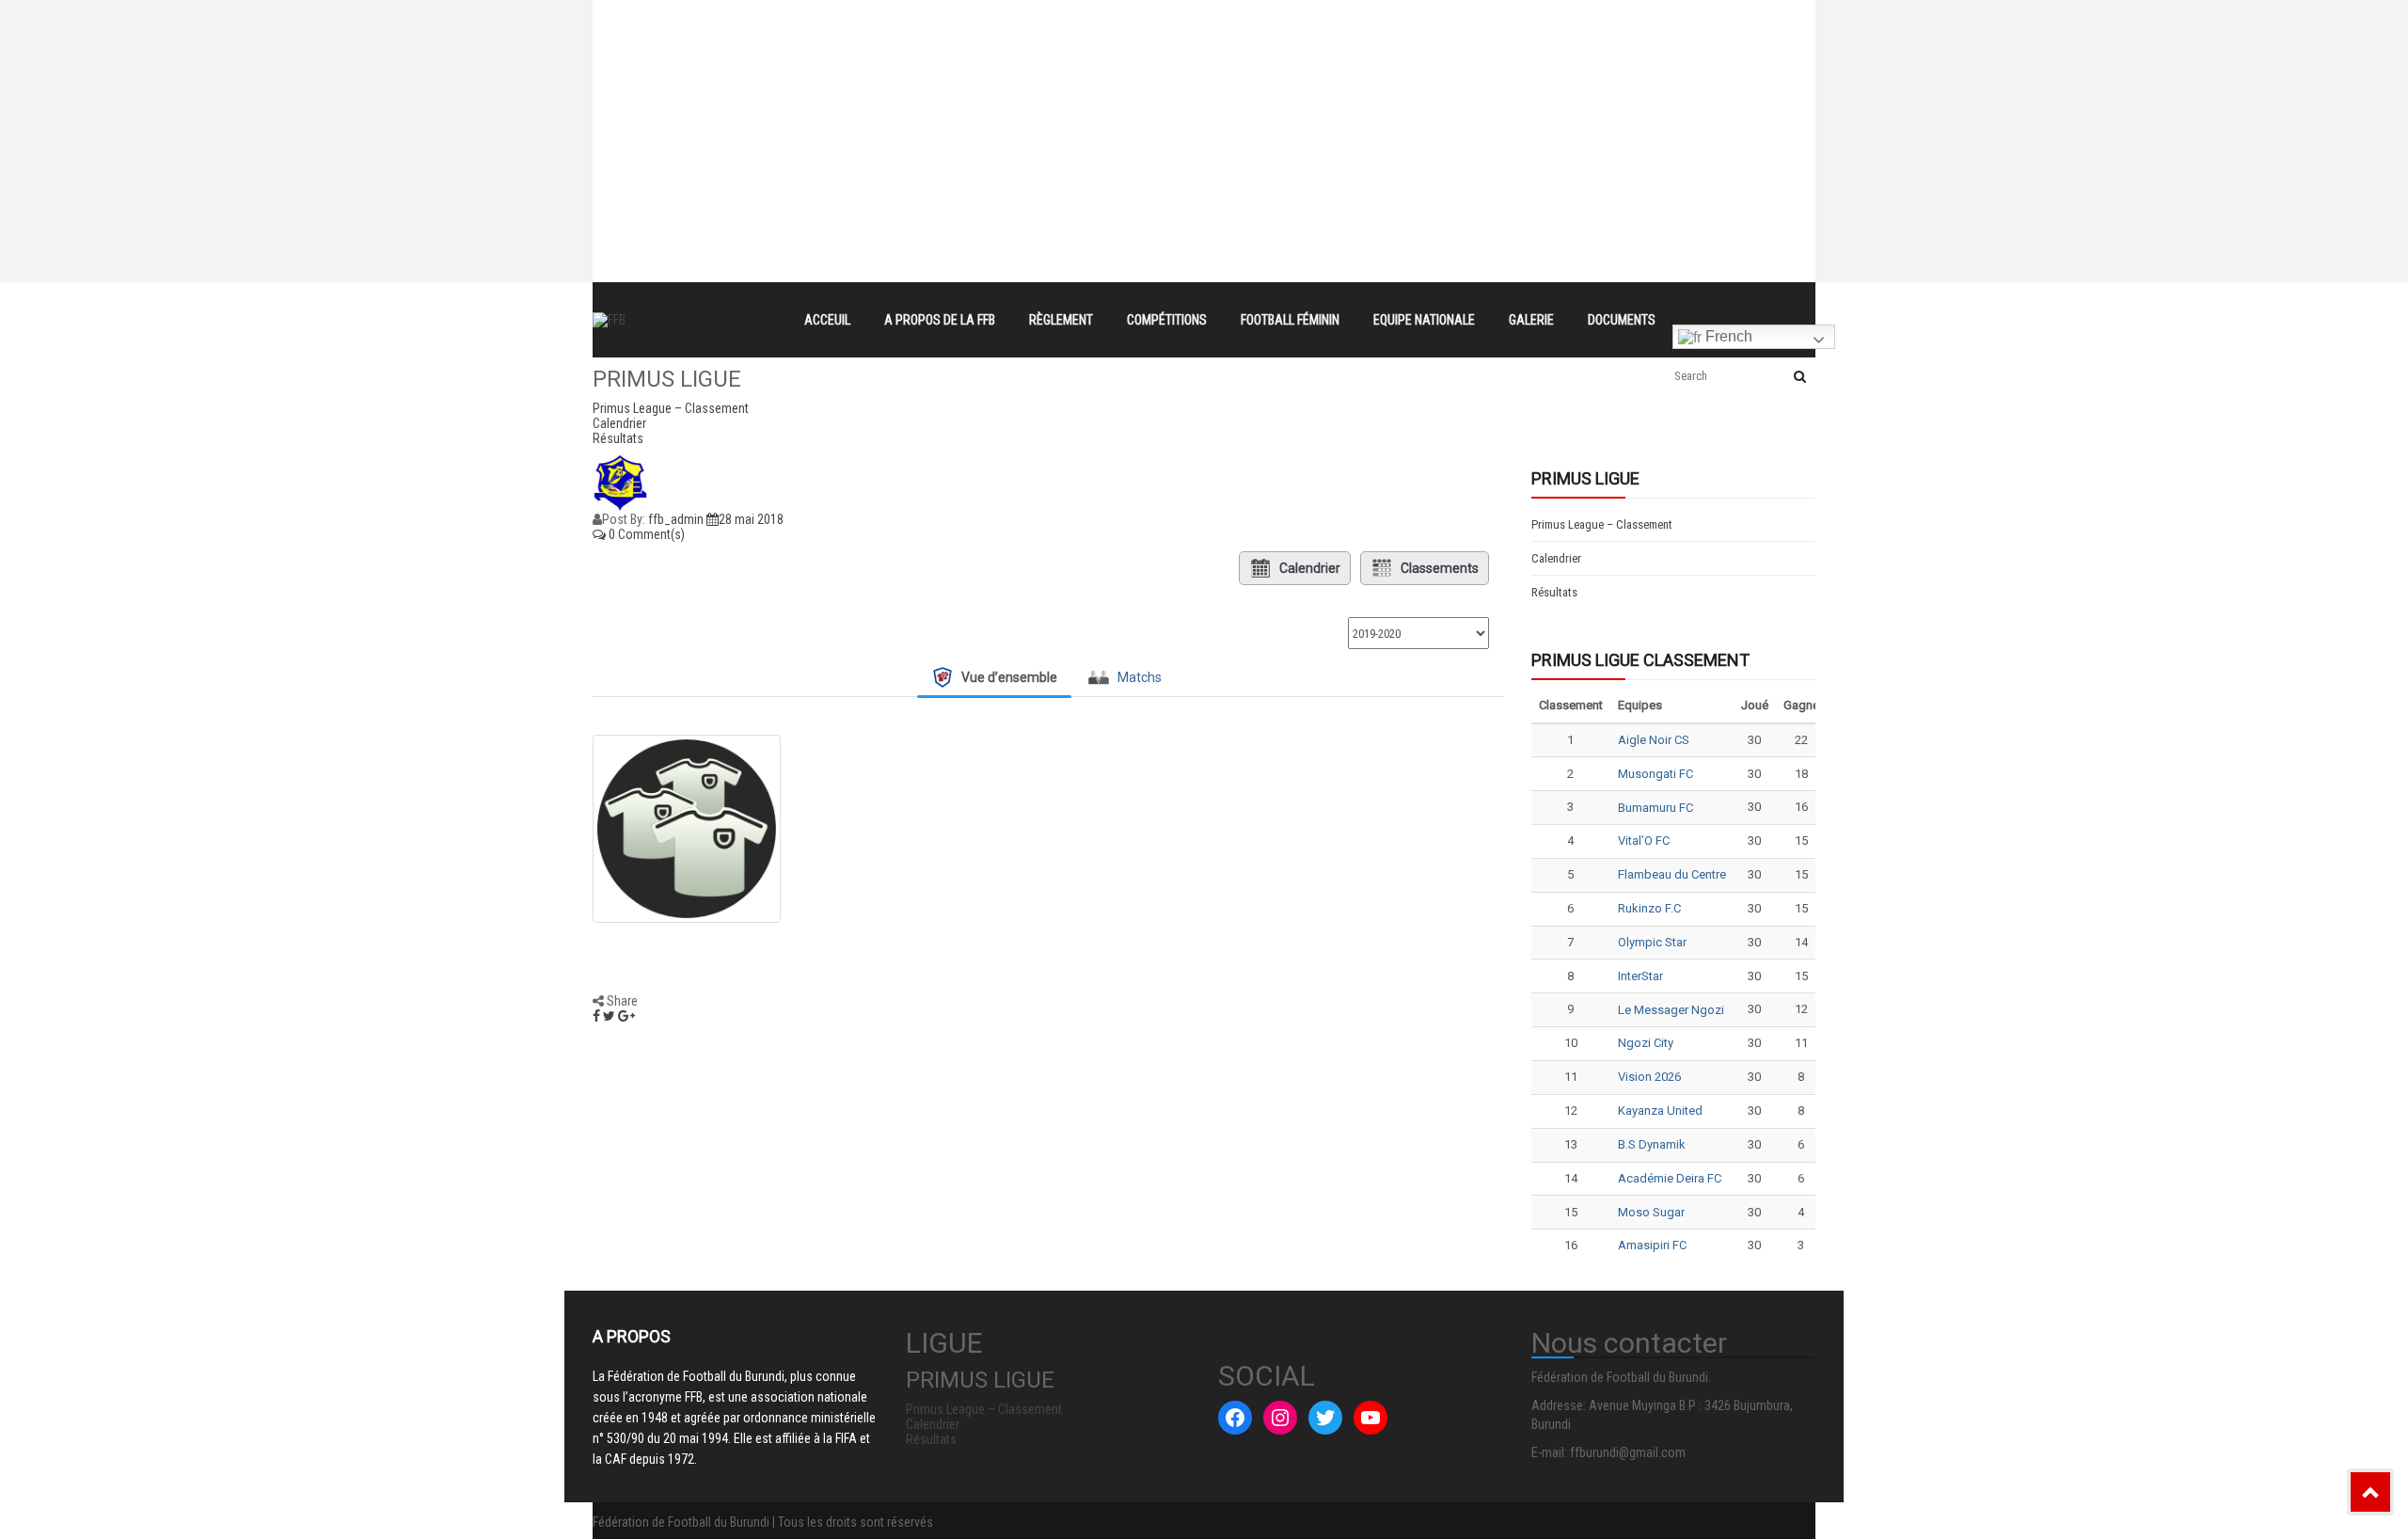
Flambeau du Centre (1672, 874)
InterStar (1640, 976)
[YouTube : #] (1370, 1418)
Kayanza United (1660, 1111)
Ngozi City (1646, 1043)
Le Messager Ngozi (1671, 1010)
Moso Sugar (1651, 1212)
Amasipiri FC (1652, 1245)
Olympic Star (1652, 942)
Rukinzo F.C (1649, 908)
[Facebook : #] (1235, 1418)
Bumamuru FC (1655, 808)
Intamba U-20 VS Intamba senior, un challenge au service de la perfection (1047, 51)
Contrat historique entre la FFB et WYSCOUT (955, 17)
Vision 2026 (1649, 1077)
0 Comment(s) (645, 534)
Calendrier (1310, 568)
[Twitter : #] (1325, 1418)
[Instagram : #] (1280, 1418)
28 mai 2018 (751, 519)
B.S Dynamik (1652, 1144)
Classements (1440, 568)
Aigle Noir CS (1654, 740)
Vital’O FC (1644, 841)
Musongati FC (1655, 774)
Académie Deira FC (1670, 1178)
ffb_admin (676, 519)
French (1727, 336)
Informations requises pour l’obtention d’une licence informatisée (1018, 85)
